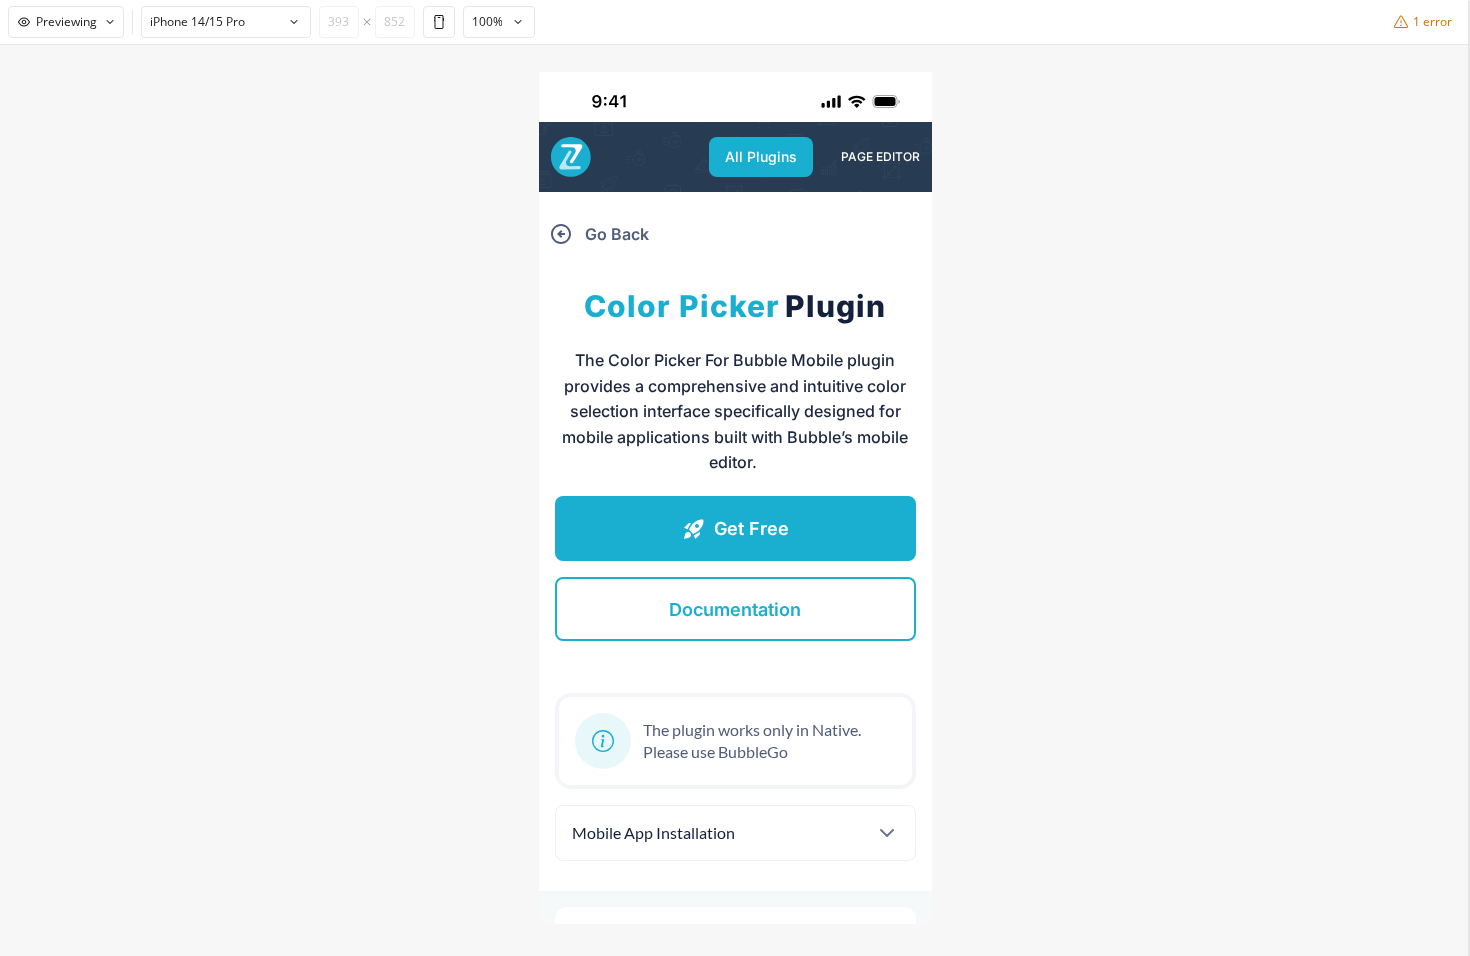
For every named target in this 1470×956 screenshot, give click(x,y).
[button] (761, 157)
